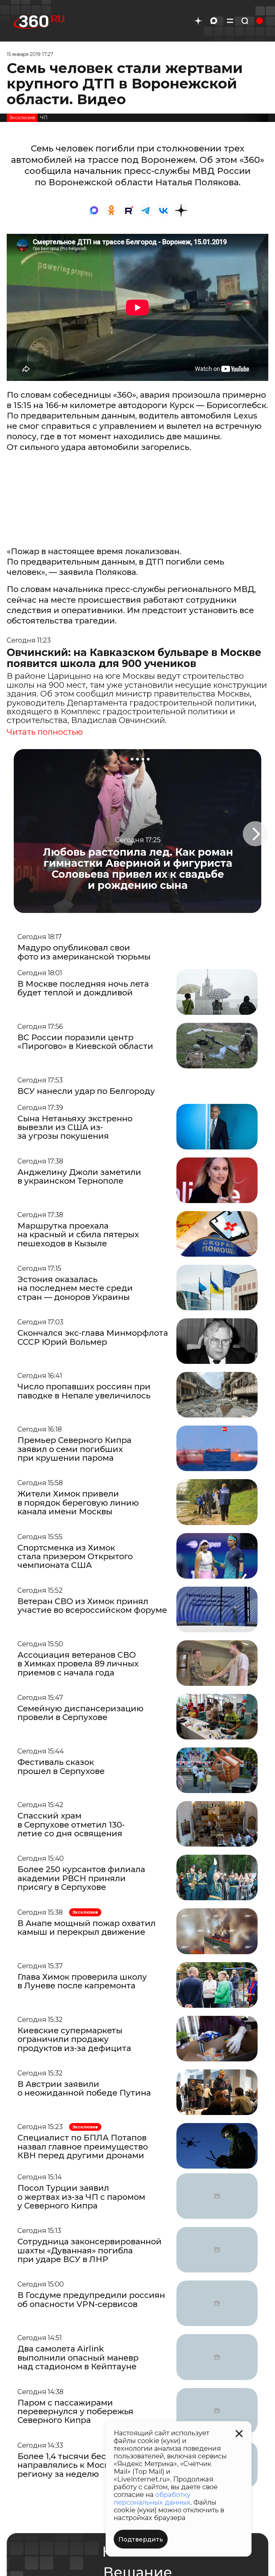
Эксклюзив (22, 118)
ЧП (44, 118)
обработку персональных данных (152, 2498)
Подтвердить (141, 2539)
